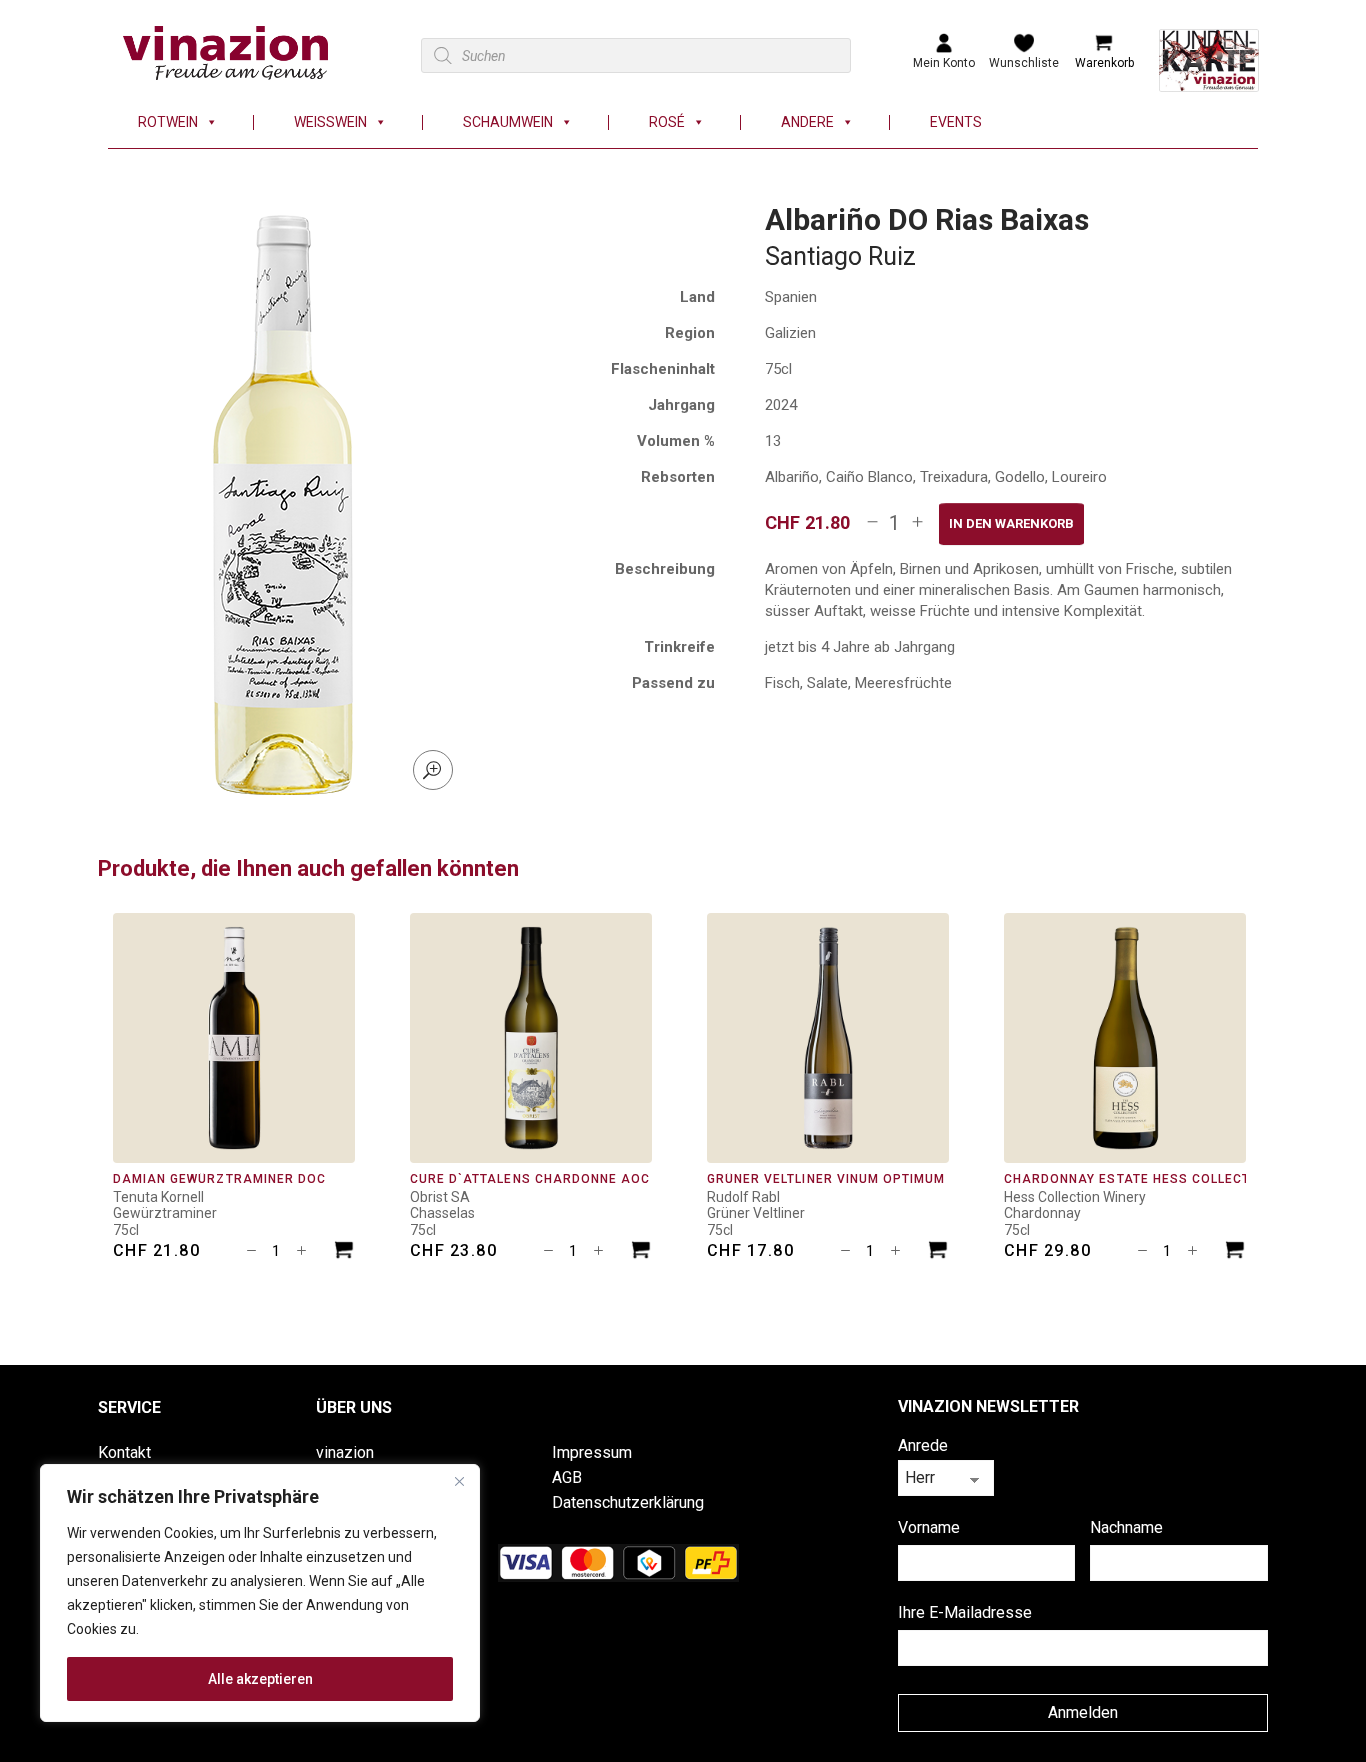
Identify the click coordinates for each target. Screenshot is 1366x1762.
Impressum (592, 1452)
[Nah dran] (459, 1481)
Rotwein (168, 122)
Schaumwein (508, 122)
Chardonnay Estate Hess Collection (1138, 1179)
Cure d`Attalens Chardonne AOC (530, 1179)
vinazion (345, 1452)
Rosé (667, 122)
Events (956, 122)
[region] (260, 1593)
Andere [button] (807, 122)
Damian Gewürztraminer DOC (219, 1179)
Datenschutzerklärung (628, 1502)
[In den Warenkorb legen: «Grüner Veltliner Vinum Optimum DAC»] (938, 1252)
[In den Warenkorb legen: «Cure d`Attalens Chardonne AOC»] (641, 1252)
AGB (567, 1477)
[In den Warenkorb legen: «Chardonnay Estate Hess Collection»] (1235, 1252)
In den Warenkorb (1011, 523)
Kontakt (124, 1452)
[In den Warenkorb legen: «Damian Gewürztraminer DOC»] (344, 1252)
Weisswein (330, 122)
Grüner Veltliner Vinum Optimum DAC (842, 1179)
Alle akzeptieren (260, 1679)
